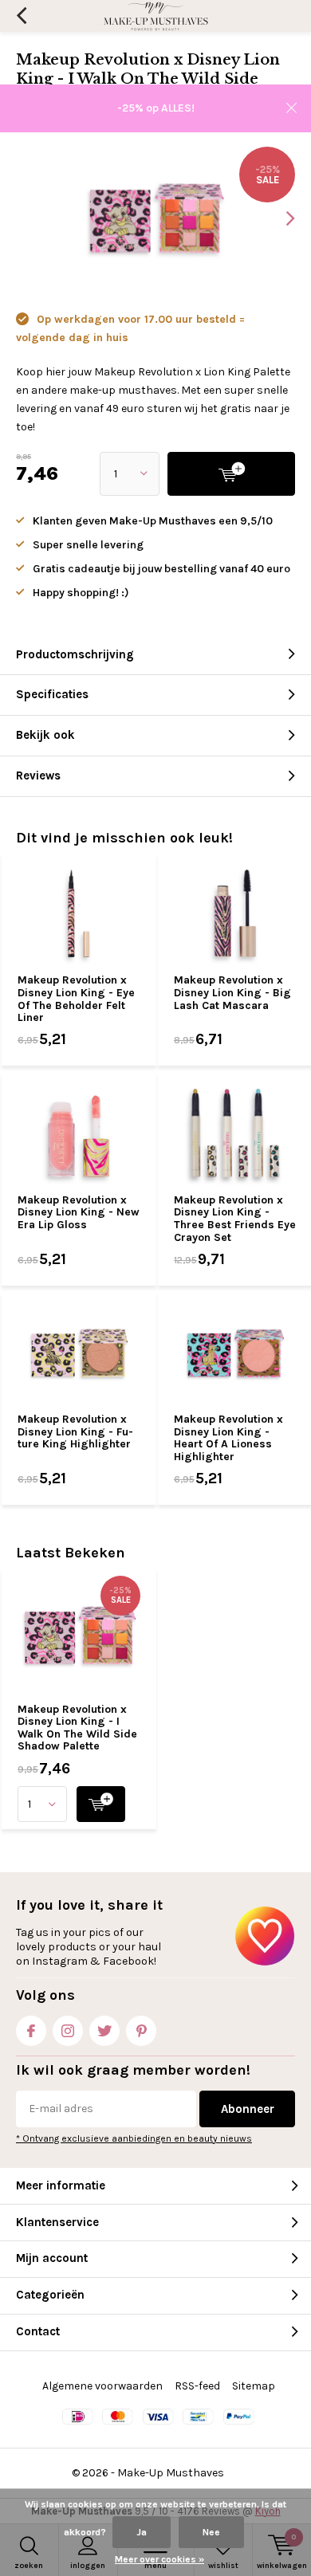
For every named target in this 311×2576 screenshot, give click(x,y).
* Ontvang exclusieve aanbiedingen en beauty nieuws (134, 2138)
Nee (211, 2532)
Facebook (31, 2031)
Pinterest (141, 2031)
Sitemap (254, 2386)
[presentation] (279, 218)
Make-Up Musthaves (171, 2473)
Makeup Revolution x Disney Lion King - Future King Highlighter (75, 1431)
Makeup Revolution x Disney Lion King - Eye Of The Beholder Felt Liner (76, 999)
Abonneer (248, 2109)
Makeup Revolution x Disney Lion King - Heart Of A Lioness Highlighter (228, 1438)
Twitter (104, 2031)
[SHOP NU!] (101, 1804)
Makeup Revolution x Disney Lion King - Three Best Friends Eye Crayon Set (235, 1219)
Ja (142, 2532)
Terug (21, 16)
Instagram (68, 2031)
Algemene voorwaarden (102, 2386)
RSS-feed (197, 2386)
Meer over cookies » (159, 2559)
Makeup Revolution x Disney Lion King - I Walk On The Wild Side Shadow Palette (77, 1728)
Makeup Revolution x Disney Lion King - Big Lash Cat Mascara (232, 992)
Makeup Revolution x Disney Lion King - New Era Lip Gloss (79, 1212)
